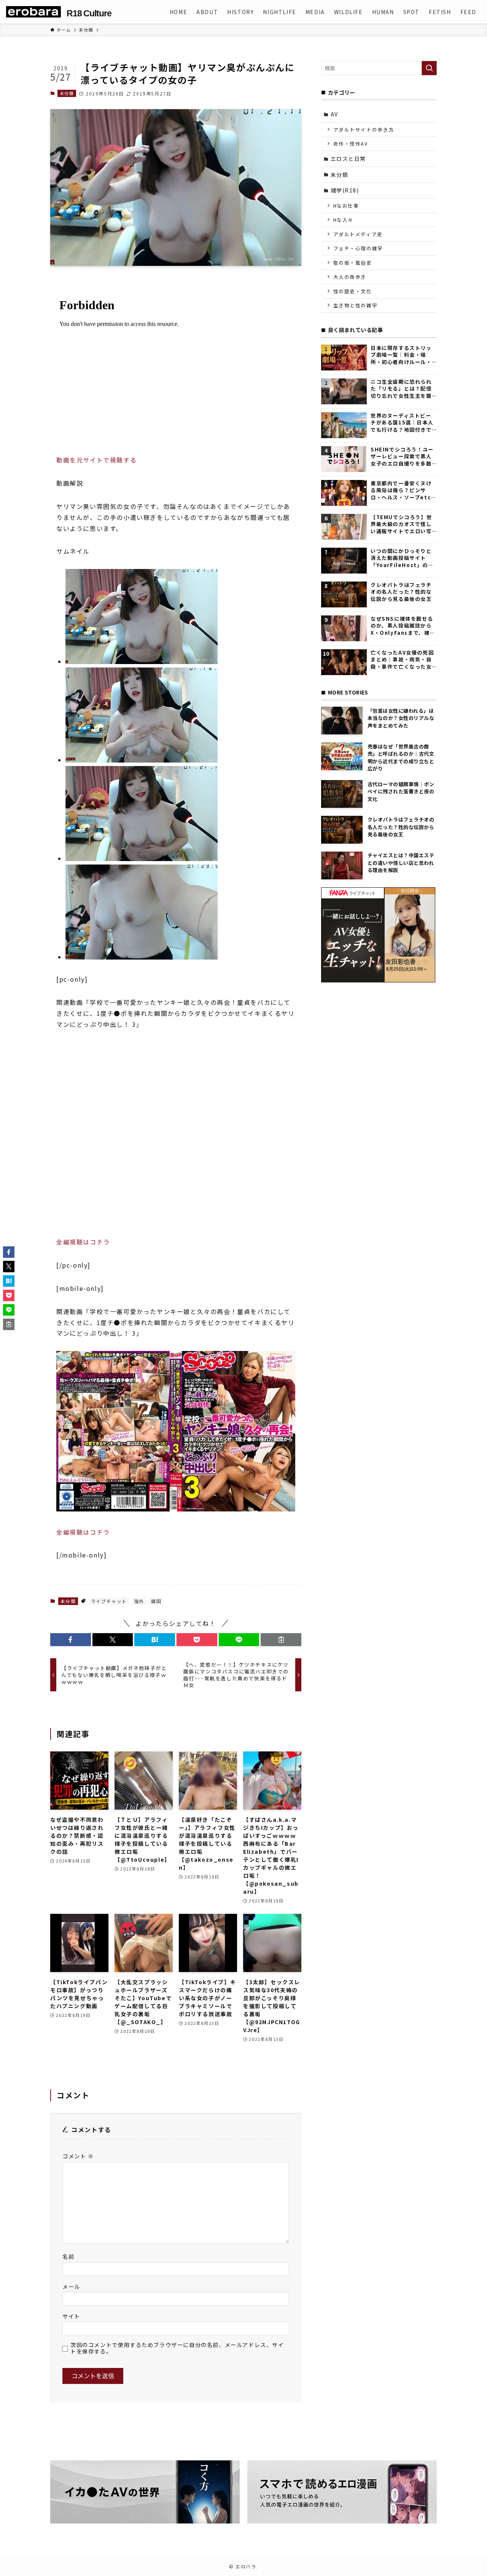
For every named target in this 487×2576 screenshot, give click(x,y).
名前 (68, 2256)
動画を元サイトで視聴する (96, 460)
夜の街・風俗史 (353, 263)
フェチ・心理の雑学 (358, 248)
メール (71, 2286)
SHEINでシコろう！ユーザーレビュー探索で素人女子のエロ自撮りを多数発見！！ (402, 457)
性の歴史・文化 (353, 291)
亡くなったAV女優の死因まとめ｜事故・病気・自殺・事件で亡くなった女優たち (402, 660)
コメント (78, 2156)
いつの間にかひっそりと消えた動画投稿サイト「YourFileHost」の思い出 (402, 558)
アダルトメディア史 (358, 234)
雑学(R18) (345, 190)
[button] (71, 1640)
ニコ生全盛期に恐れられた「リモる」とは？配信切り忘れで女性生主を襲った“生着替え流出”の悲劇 (402, 389)
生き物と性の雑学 (356, 305)
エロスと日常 (349, 159)
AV (334, 114)
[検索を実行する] (429, 68)
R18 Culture (89, 14)
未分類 (67, 93)
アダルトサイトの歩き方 (364, 130)
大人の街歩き (350, 277)
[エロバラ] (33, 12)
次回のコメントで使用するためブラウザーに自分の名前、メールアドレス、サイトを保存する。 (177, 2348)
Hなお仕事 (346, 206)
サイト (71, 2316)
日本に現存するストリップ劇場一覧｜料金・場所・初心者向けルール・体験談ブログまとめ (401, 355)
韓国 (156, 1601)
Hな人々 (343, 220)
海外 (139, 1601)
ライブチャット (109, 1601)
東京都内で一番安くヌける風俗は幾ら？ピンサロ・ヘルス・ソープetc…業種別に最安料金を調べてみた (403, 490)
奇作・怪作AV (351, 144)
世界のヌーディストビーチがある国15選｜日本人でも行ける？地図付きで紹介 (402, 423)
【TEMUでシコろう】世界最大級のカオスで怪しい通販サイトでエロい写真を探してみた (401, 524)
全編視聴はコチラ (83, 1242)
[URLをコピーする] (281, 1640)
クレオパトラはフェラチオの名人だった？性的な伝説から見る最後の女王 (401, 592)
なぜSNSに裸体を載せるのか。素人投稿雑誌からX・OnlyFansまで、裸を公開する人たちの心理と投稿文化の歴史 (403, 626)
